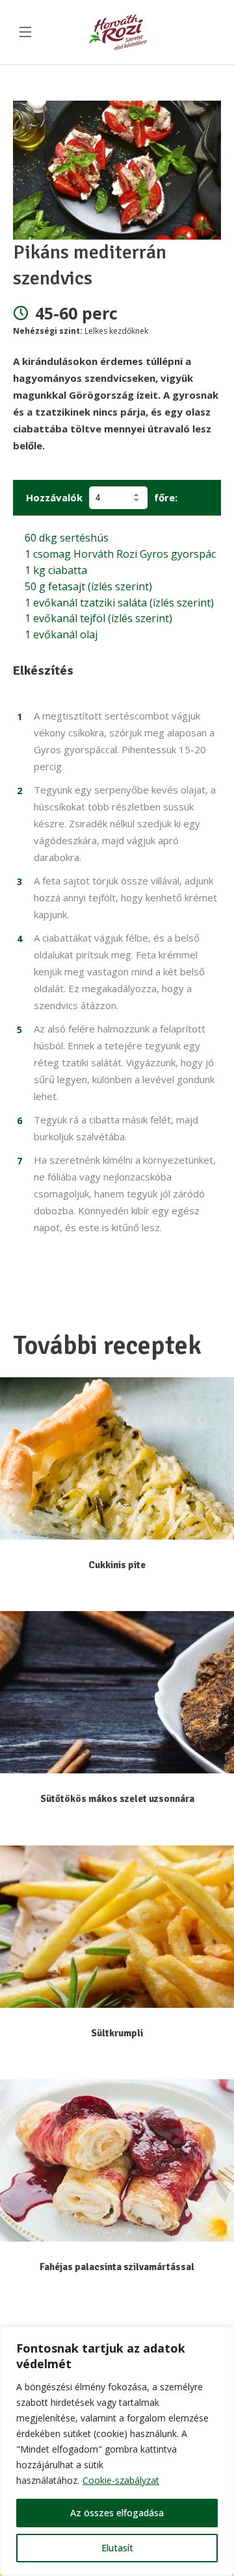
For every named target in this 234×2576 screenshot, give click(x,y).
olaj (61, 634)
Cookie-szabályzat (121, 2480)
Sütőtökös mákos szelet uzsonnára (117, 1799)
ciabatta (56, 570)
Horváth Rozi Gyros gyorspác (120, 554)
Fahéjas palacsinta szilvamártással (117, 2267)
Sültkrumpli (117, 2033)
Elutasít (117, 2548)
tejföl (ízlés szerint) (98, 618)
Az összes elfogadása (117, 2513)
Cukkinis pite (117, 1565)
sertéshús (67, 538)
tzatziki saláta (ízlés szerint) (119, 603)
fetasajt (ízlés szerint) (88, 586)
